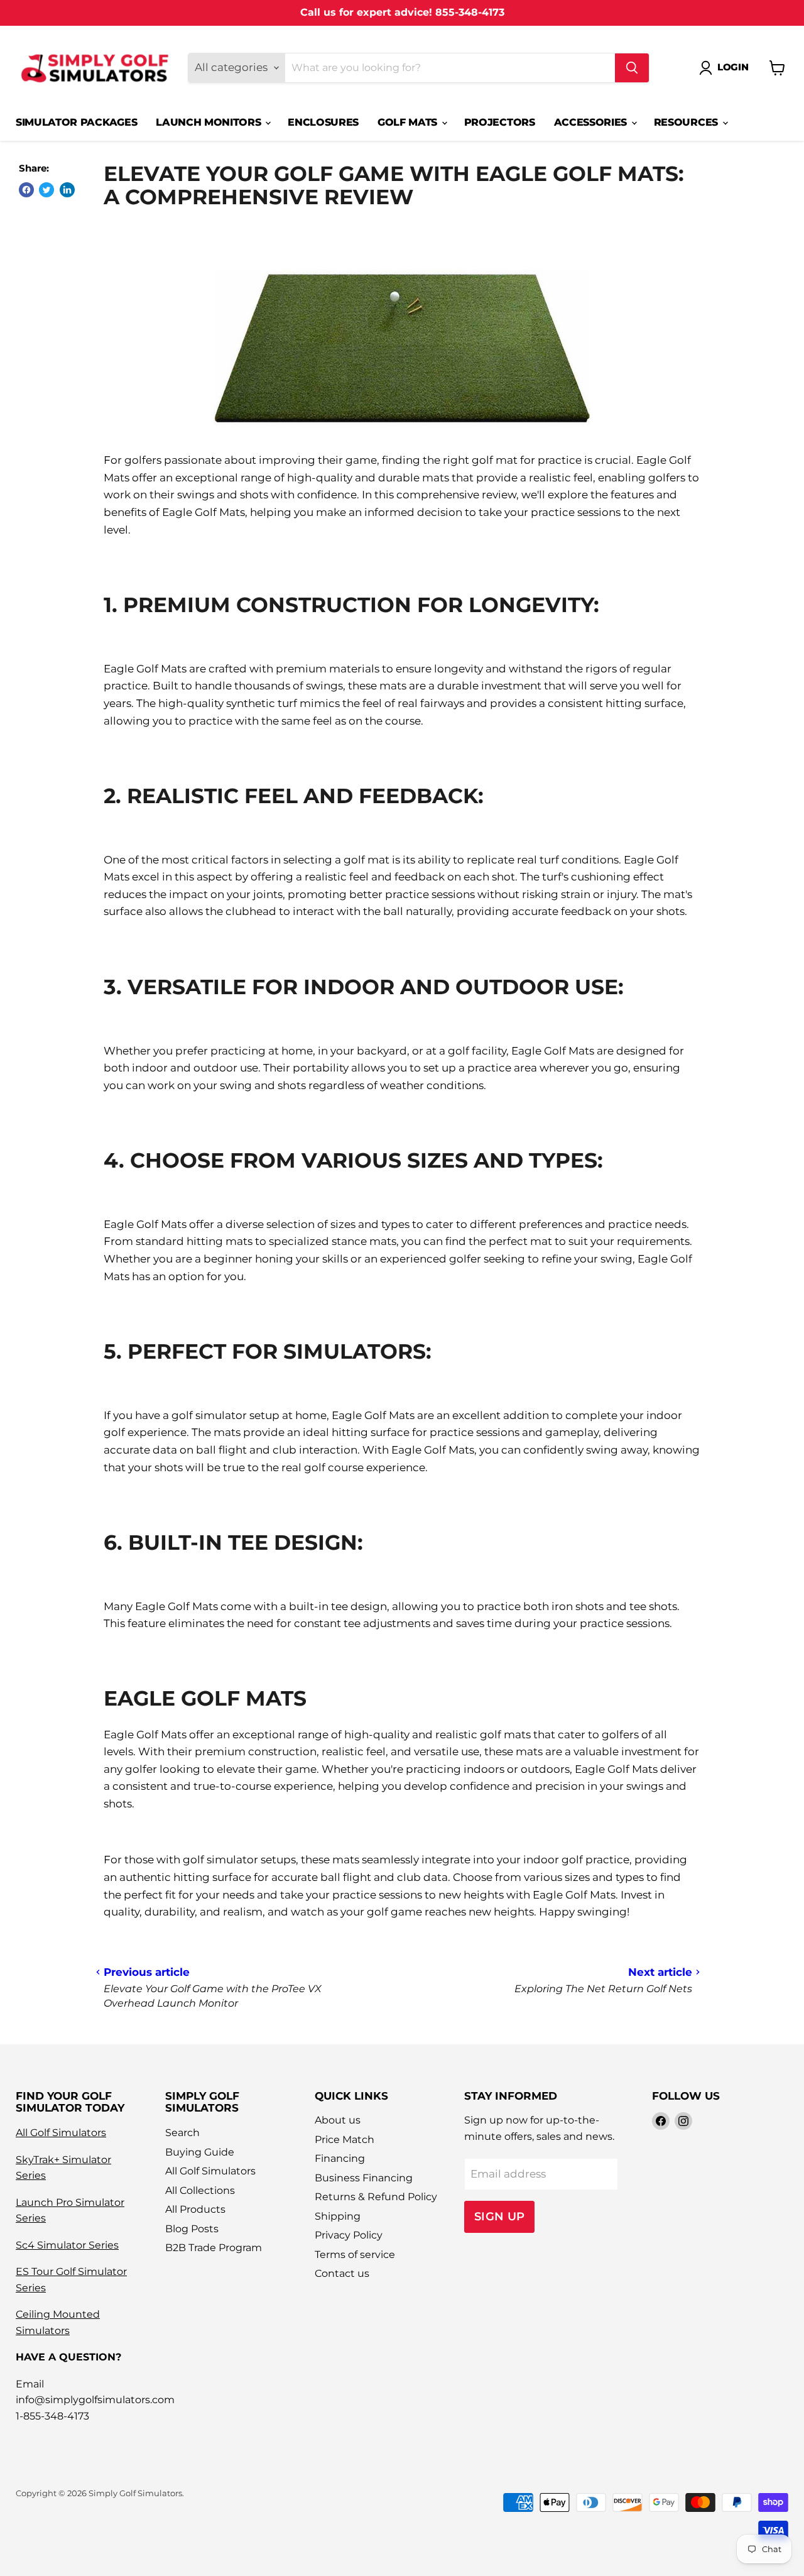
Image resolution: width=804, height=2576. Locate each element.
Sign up (500, 2216)
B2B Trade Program (214, 2248)
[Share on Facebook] (26, 190)
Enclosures (323, 122)
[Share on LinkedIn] (67, 190)
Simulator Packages (76, 122)
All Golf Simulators (61, 2133)
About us (338, 2120)
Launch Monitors (210, 122)
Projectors (500, 122)
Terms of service (355, 2255)
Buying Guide (200, 2152)
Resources (687, 122)
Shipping (338, 2216)
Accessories (592, 122)
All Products (195, 2209)
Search (182, 2133)
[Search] (632, 68)
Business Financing (364, 2178)
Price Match (345, 2140)
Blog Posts (192, 2229)
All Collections (200, 2190)
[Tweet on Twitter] (46, 190)
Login (733, 67)
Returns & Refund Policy (376, 2197)
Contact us (342, 2273)
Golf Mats (409, 122)
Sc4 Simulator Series (67, 2245)
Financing (340, 2158)
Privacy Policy (349, 2235)
